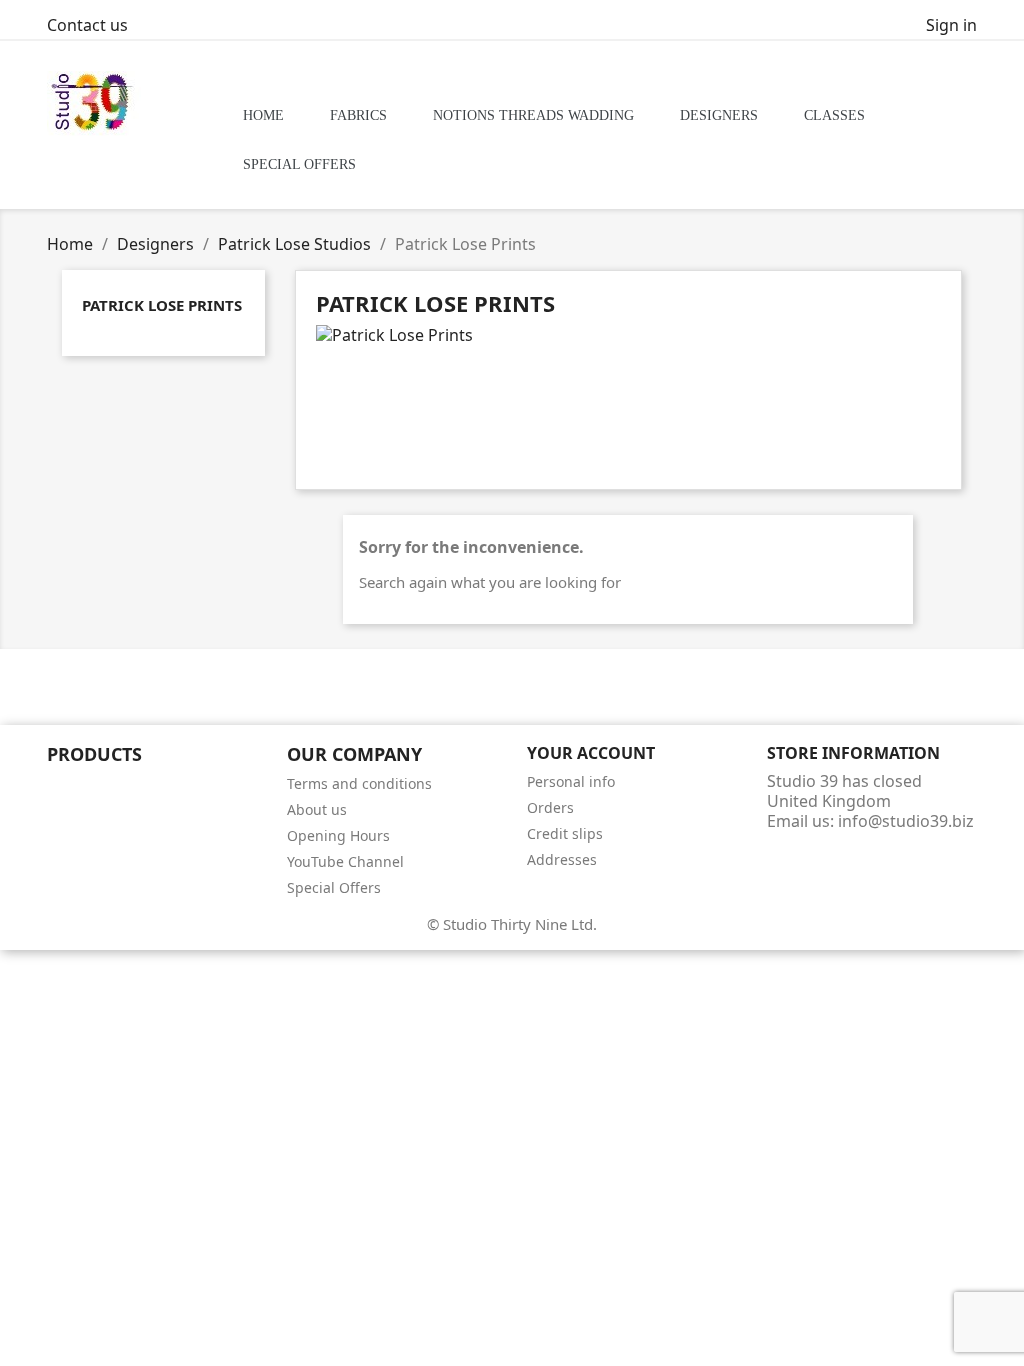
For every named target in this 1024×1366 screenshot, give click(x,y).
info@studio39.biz (906, 821)
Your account (591, 753)
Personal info (571, 781)
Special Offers (334, 887)
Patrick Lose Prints (162, 305)
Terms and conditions (359, 783)
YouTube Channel (345, 861)
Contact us (87, 25)
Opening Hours (338, 835)
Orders (550, 807)
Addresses (562, 859)
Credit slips (565, 833)
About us (317, 809)
